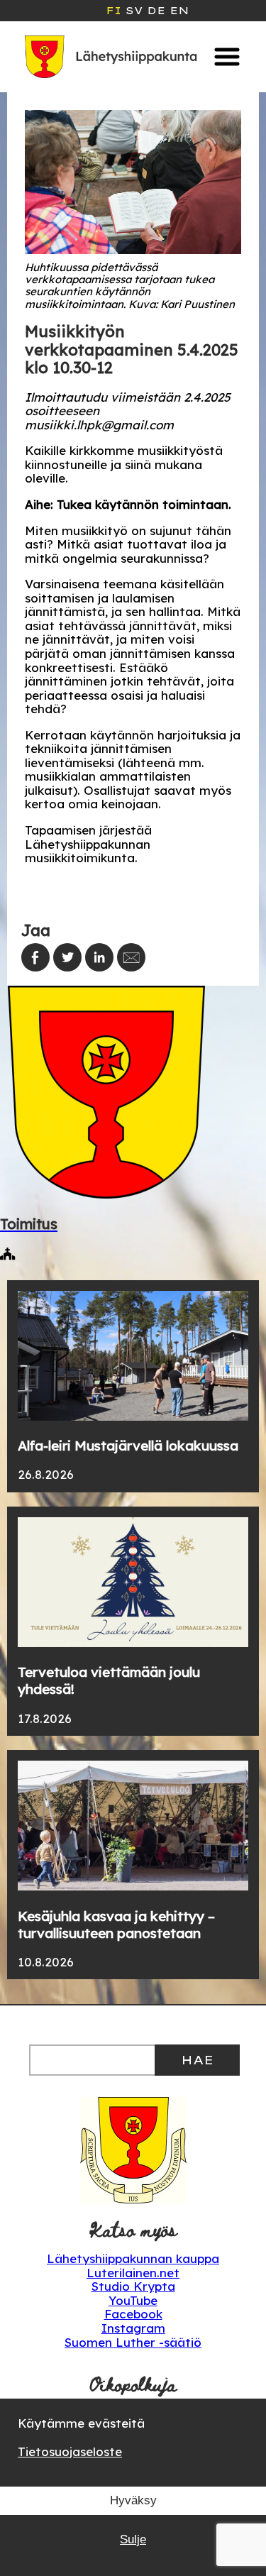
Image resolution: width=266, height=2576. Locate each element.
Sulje (133, 2539)
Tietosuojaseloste (70, 2451)
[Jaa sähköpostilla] (131, 957)
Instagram (133, 2328)
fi (113, 11)
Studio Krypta (133, 2286)
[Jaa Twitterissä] (67, 957)
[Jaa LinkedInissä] (99, 957)
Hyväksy (133, 2500)
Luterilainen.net (133, 2273)
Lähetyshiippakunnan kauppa (133, 2258)
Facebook (133, 2314)
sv (134, 11)
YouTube (133, 2300)
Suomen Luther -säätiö (133, 2342)
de (156, 11)
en (179, 11)
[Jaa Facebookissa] (35, 957)
